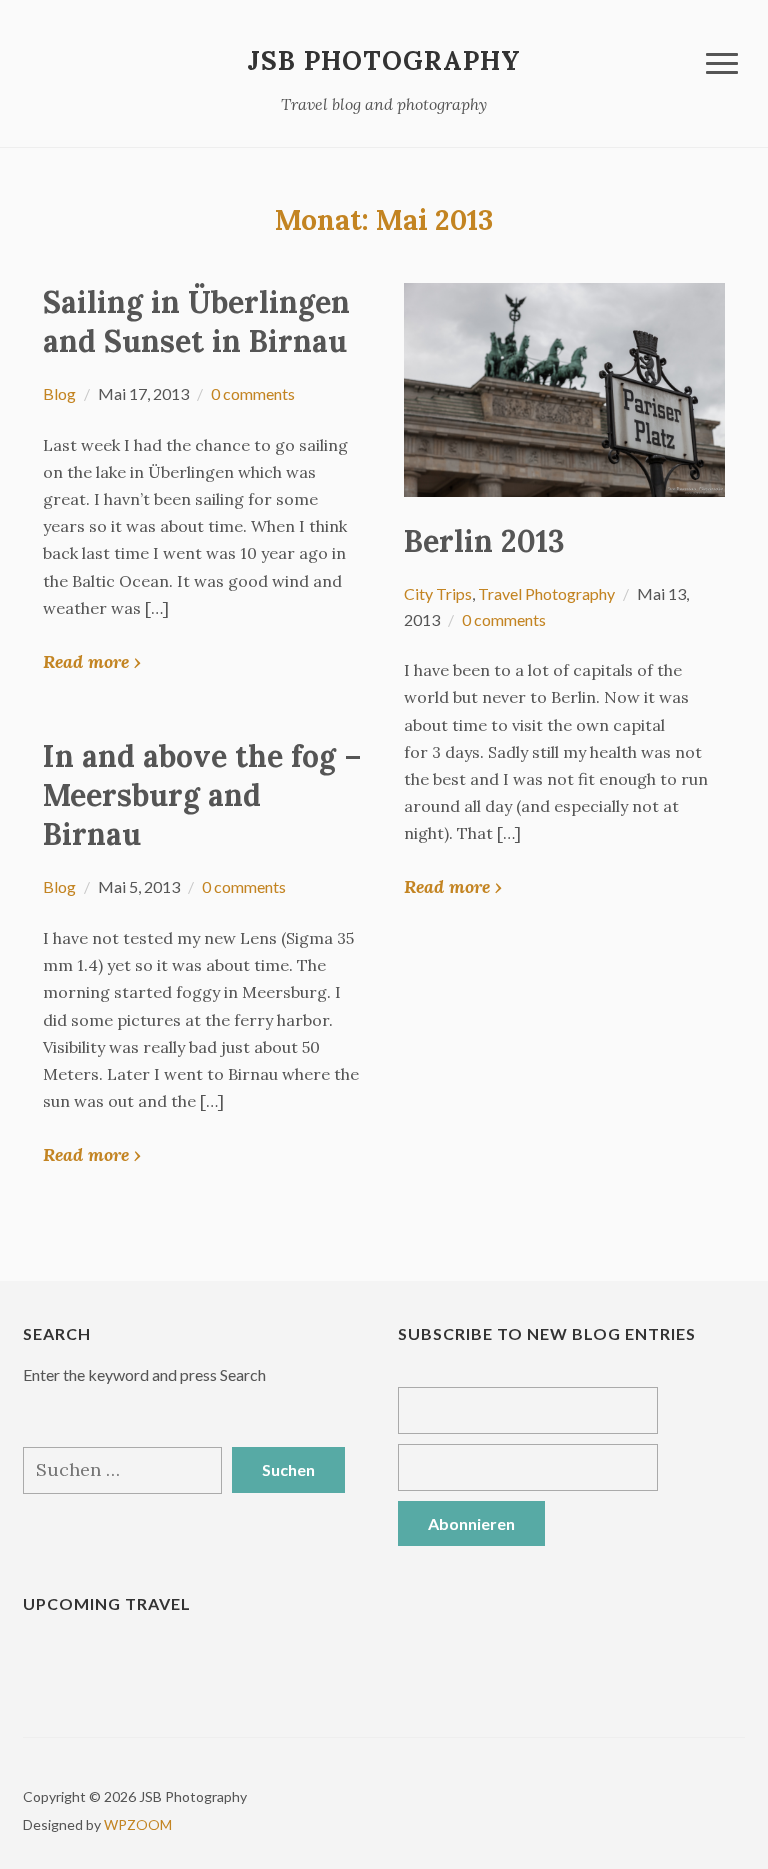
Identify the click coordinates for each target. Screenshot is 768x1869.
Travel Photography (546, 593)
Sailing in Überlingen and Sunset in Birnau (196, 321)
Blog (59, 393)
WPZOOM (138, 1824)
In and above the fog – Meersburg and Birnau (202, 795)
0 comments (253, 393)
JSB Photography (384, 60)
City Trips (438, 593)
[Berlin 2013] (564, 387)
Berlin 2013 (484, 541)
